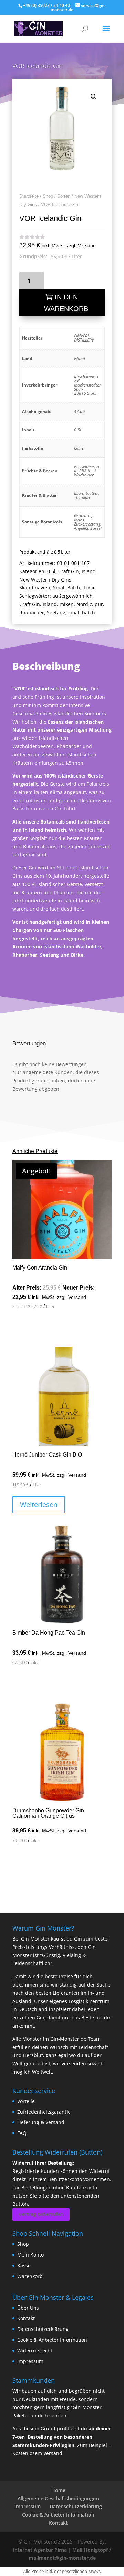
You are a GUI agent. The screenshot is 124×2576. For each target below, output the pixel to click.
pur (99, 604)
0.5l (51, 571)
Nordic (84, 604)
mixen (67, 604)
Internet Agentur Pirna (40, 2550)
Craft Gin (69, 571)
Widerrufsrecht (35, 2350)
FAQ (22, 2133)
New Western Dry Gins (45, 580)
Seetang (56, 612)
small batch (82, 612)
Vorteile (26, 2101)
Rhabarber (32, 612)
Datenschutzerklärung (43, 2329)
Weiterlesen (39, 1504)
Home (58, 2490)
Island (89, 571)
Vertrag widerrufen (41, 2214)
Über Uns (28, 2308)
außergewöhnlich (73, 596)
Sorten (64, 196)
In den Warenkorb (66, 303)
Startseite (29, 196)
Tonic (89, 588)
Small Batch (67, 588)
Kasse (24, 2265)
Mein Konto (30, 2255)
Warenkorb (30, 2276)
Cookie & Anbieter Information (52, 2340)
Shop (48, 196)
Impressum (30, 2361)
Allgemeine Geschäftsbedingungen (58, 2498)
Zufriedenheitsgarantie (44, 2112)
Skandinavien (35, 588)
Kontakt (26, 2318)
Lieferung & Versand (41, 2122)
